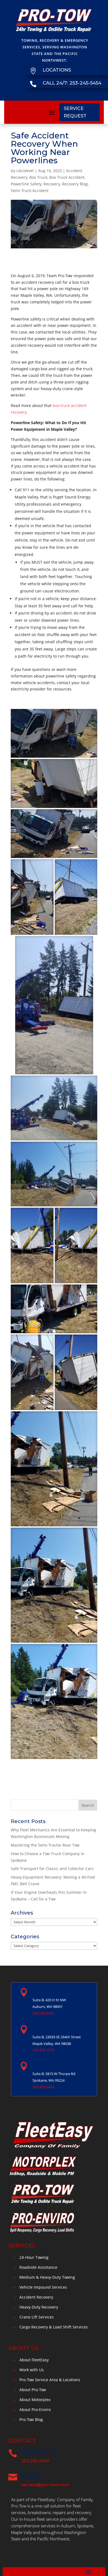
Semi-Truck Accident (30, 191)
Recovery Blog (75, 184)
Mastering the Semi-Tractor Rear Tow (45, 1845)
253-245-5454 (43, 2013)
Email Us (32, 2476)
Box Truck (38, 177)
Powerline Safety (26, 184)
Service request (75, 112)
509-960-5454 (43, 2087)
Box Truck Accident (67, 177)
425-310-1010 (43, 2050)
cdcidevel (25, 171)
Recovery (52, 184)
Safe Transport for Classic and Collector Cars (52, 1869)
